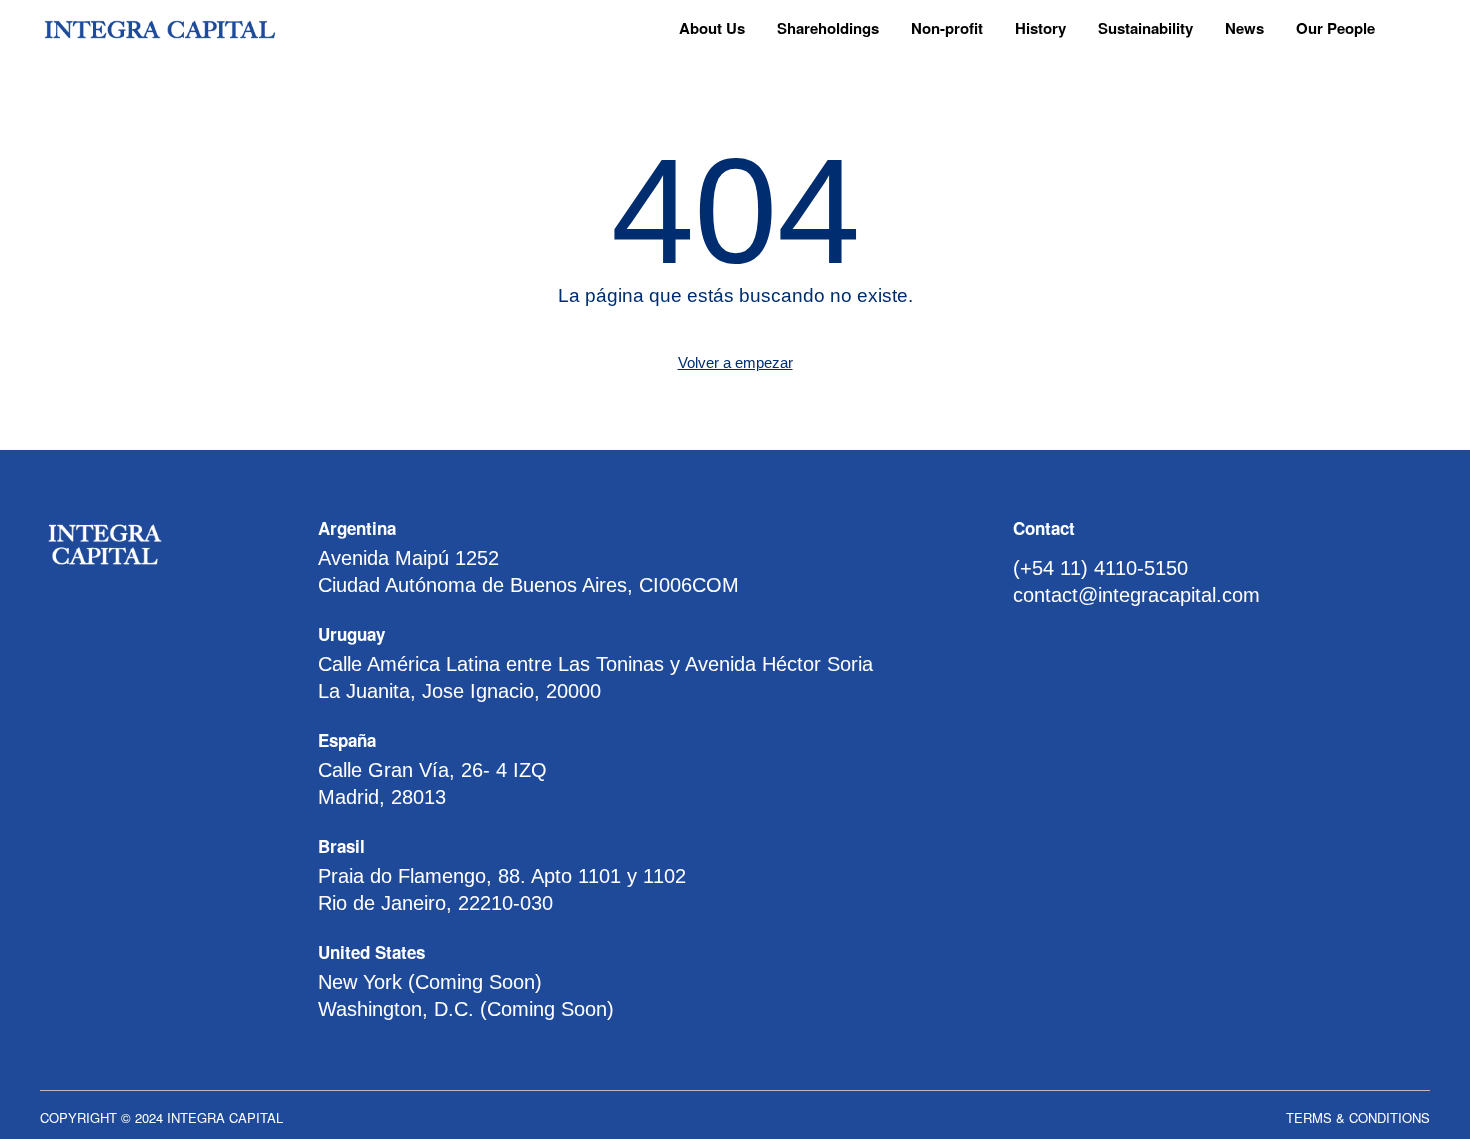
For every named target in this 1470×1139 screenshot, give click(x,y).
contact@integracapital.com (1136, 595)
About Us (712, 28)
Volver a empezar (735, 362)
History (1040, 28)
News (1244, 28)
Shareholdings (828, 28)
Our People (1335, 28)
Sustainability (1145, 28)
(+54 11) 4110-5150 (1100, 568)
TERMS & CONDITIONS (1358, 1117)
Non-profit (947, 28)
